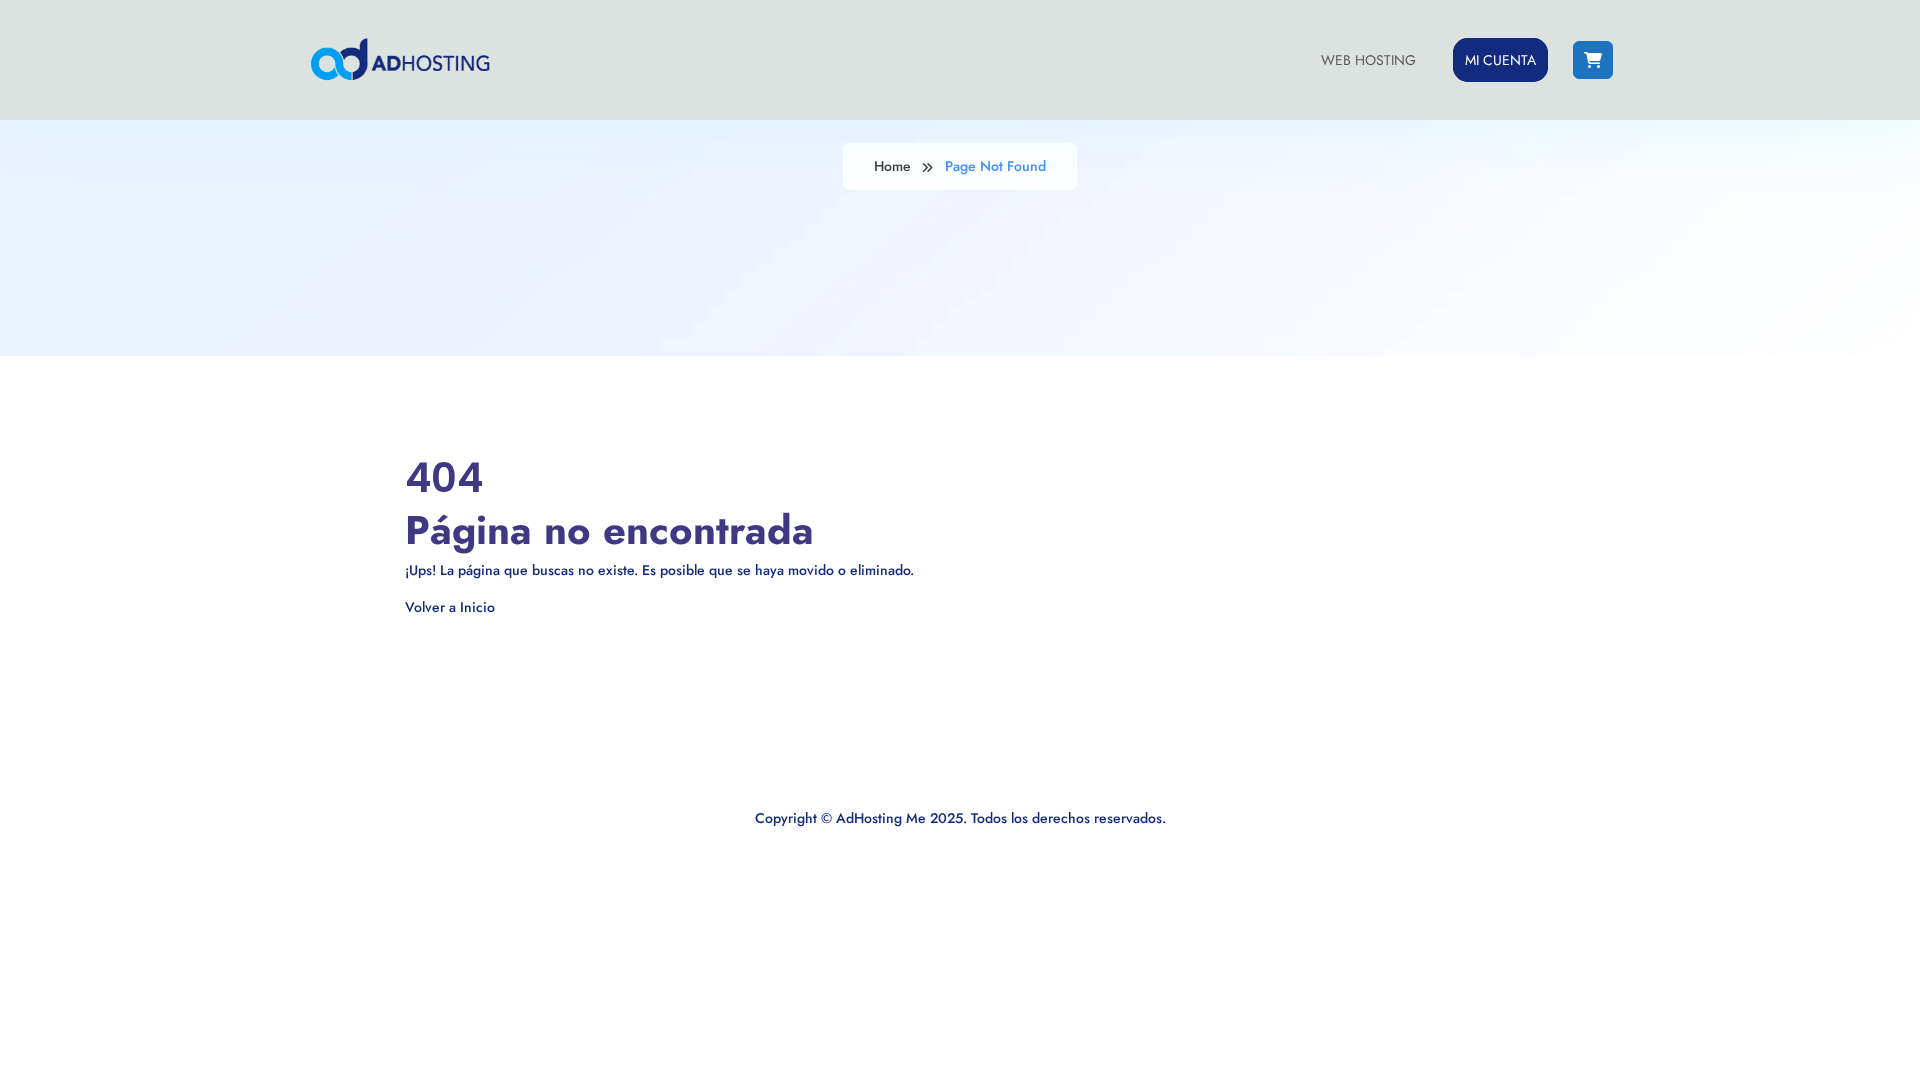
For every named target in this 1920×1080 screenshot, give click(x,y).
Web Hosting (1368, 60)
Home (892, 166)
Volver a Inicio (450, 607)
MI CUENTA (1500, 60)
